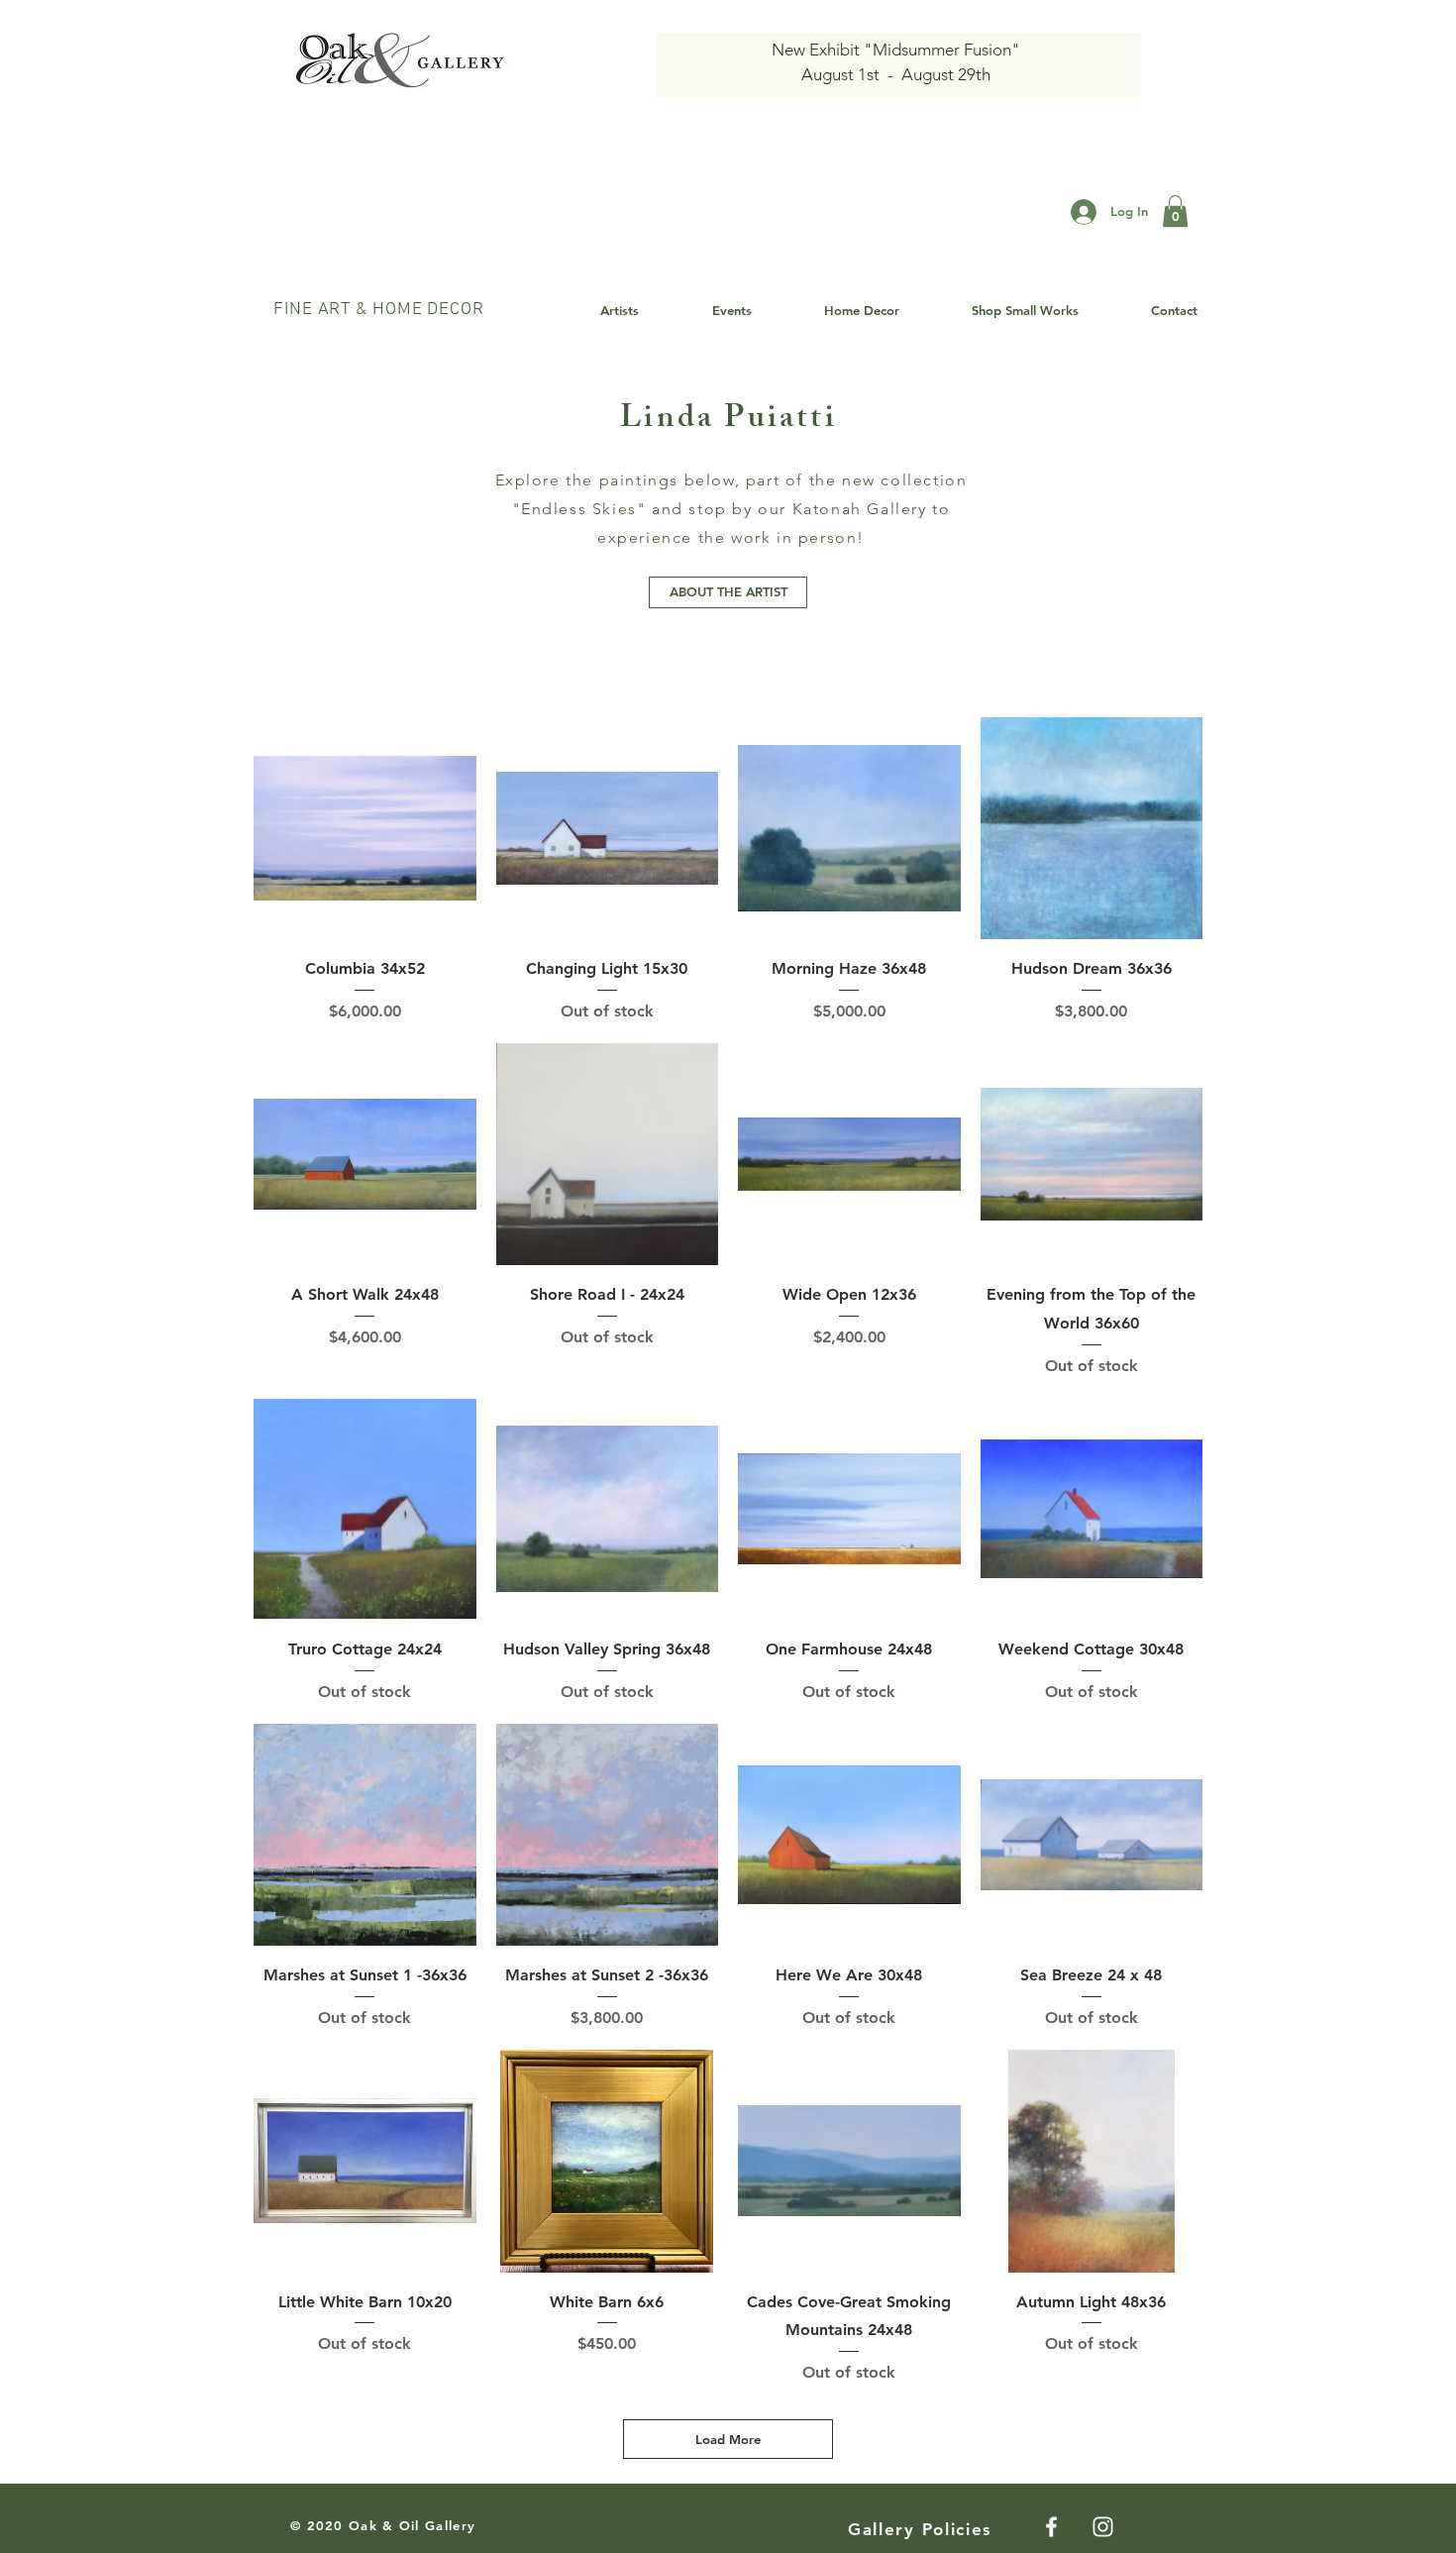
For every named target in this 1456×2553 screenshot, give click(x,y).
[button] (1175, 211)
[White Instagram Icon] (1103, 2527)
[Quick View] (365, 829)
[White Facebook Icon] (1051, 2527)
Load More (728, 2439)
